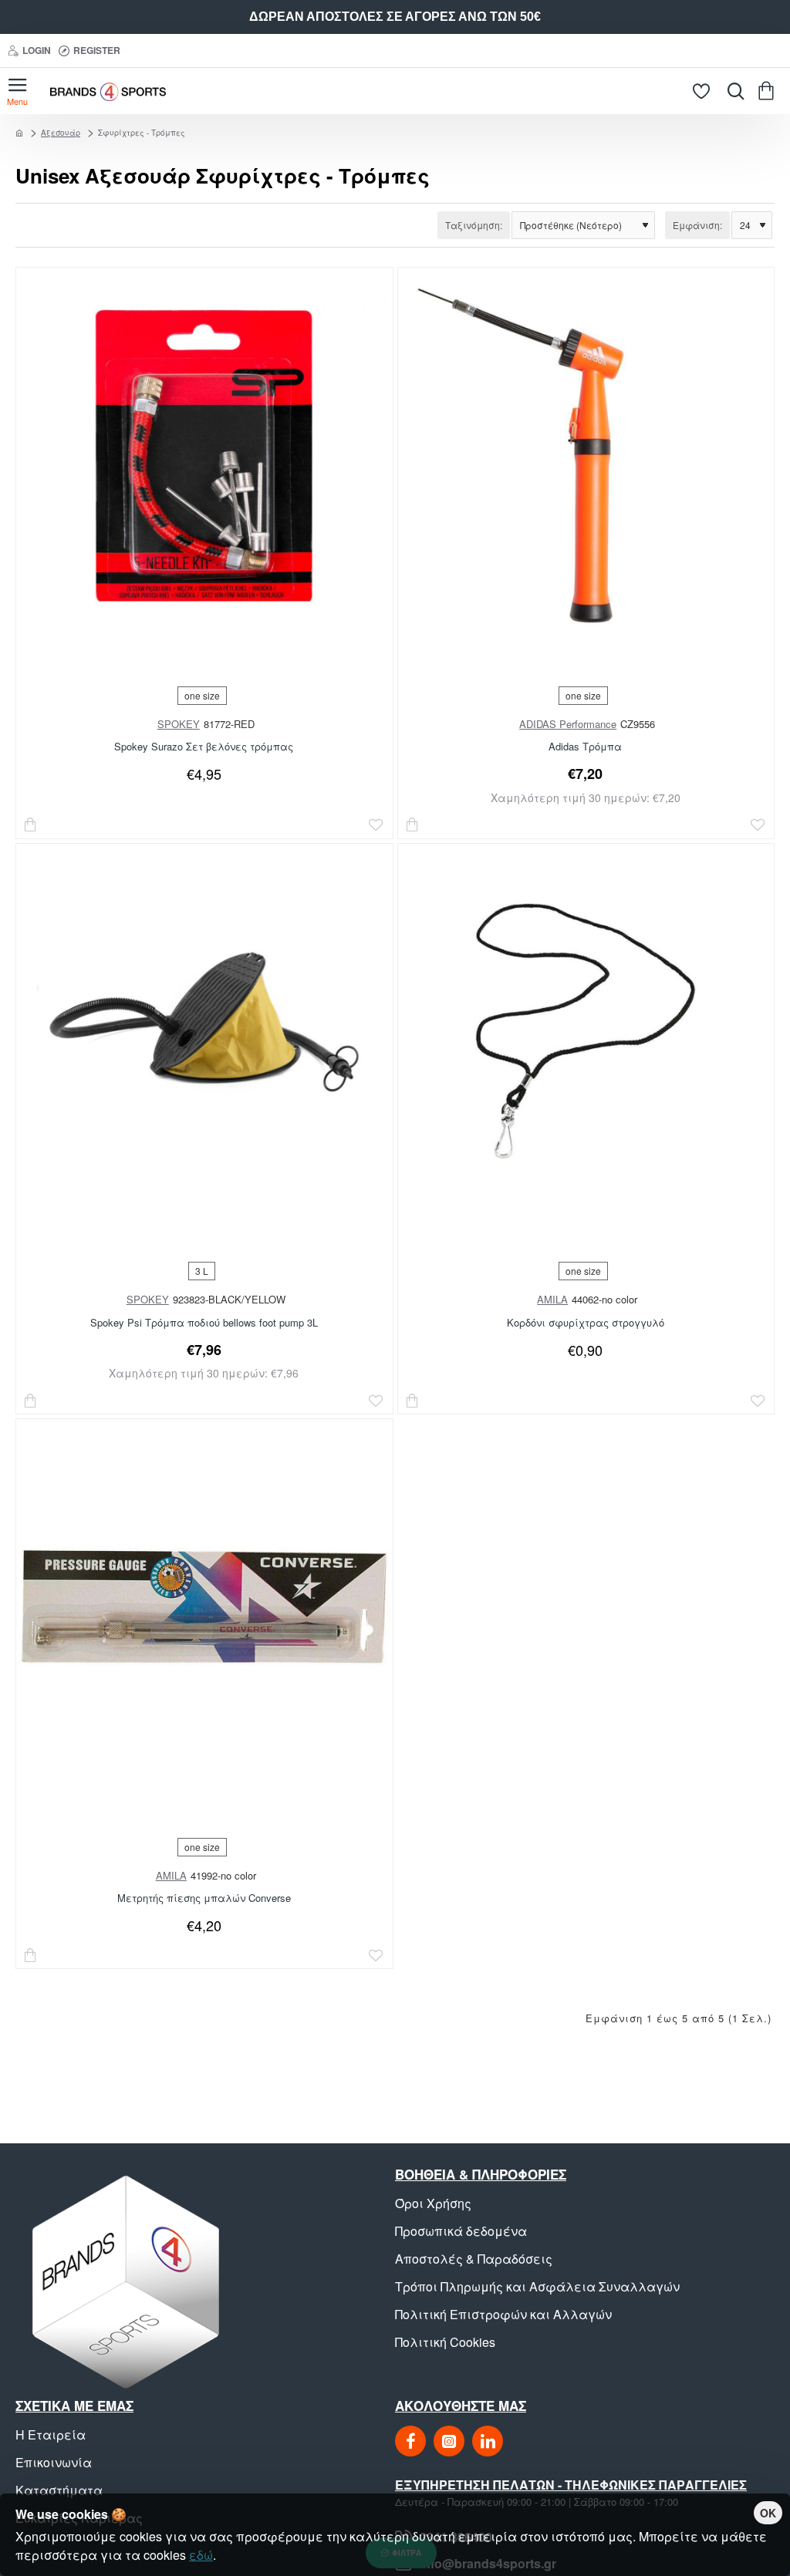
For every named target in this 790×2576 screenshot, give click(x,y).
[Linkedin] (488, 2441)
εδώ (201, 2555)
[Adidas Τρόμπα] (586, 455)
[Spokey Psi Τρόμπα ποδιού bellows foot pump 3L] (204, 1032)
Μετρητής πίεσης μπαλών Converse (204, 1898)
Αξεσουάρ (61, 133)
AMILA (552, 1299)
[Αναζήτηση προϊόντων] (732, 91)
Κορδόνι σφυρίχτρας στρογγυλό (586, 1323)
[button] (31, 825)
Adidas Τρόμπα (585, 747)
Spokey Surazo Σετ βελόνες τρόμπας (204, 747)
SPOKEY (179, 724)
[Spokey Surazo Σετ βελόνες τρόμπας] (204, 455)
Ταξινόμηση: (474, 225)
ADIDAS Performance (568, 724)
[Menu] (17, 91)
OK (768, 2513)
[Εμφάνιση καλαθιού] (769, 91)
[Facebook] (410, 2441)
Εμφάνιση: (697, 225)
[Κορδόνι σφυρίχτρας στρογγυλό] (586, 1032)
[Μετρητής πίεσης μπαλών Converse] (204, 1607)
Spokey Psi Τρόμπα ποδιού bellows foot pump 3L (204, 1323)
